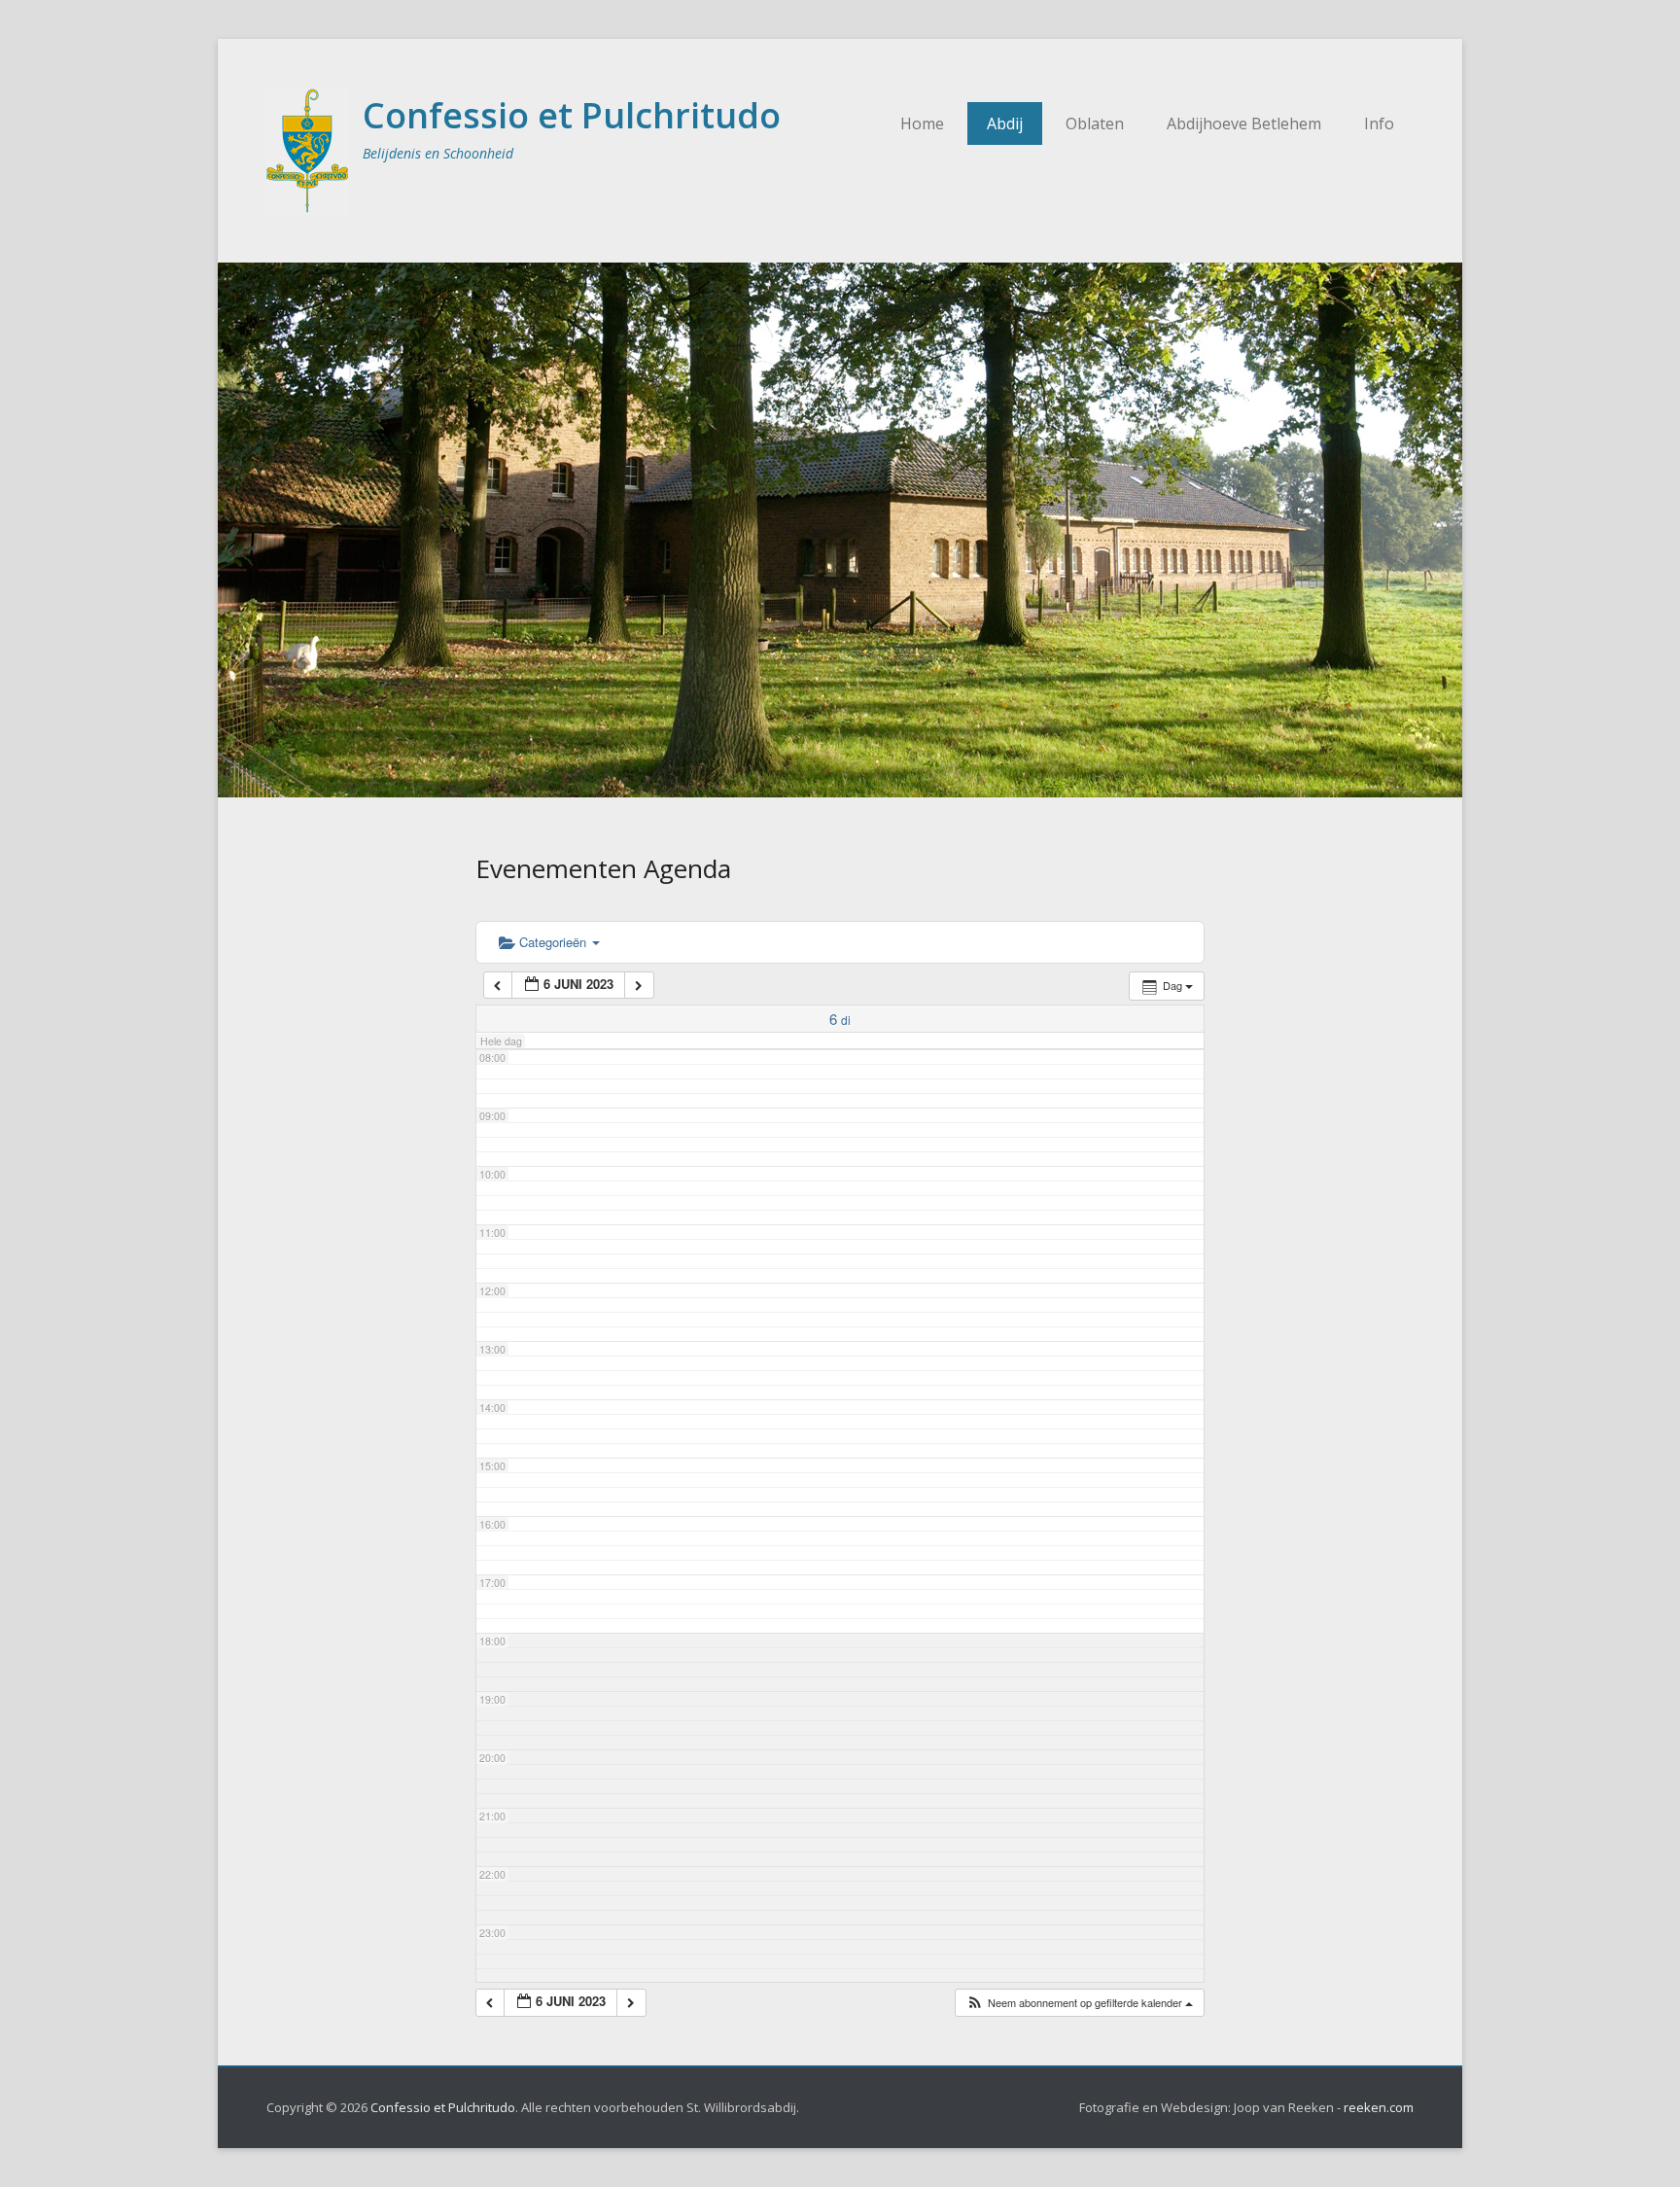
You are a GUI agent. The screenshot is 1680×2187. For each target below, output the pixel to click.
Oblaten (1095, 123)
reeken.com (1379, 2107)
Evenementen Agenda (603, 868)
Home (922, 123)
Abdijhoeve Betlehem (1244, 123)
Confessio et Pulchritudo (572, 115)
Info (1379, 123)
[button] (1079, 2003)
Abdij (1005, 123)
